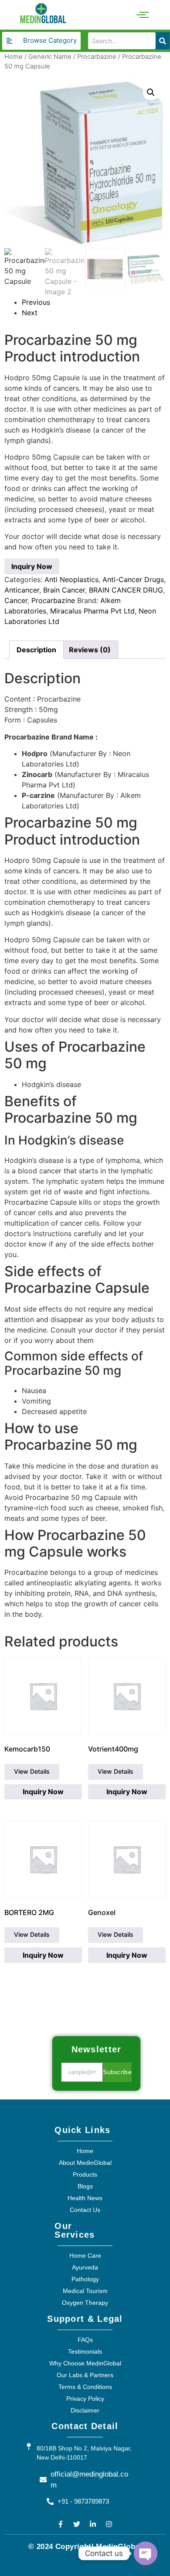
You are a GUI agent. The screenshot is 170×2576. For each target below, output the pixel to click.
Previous (36, 302)
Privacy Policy (85, 2399)
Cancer (16, 600)
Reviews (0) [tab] (90, 650)
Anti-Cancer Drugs (133, 579)
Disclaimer (85, 2410)
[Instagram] (109, 2524)
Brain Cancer (64, 590)
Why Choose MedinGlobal (85, 2363)
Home (14, 57)
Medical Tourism (85, 2291)
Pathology (85, 2279)
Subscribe (117, 2072)
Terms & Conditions (85, 2387)
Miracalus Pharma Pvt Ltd (92, 611)
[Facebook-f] (61, 2524)
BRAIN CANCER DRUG (126, 590)
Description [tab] (36, 650)
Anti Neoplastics (71, 579)
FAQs (85, 2340)
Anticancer (22, 590)
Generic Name (50, 57)
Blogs (85, 2186)
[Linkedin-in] (93, 2524)
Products (85, 2174)
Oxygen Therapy (85, 2303)
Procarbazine (97, 57)
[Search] (163, 41)
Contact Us (85, 2210)
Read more (32, 1772)
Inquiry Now (32, 566)
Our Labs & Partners (85, 2375)
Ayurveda (85, 2267)
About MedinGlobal (85, 2163)
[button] (151, 92)
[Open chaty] (146, 2553)
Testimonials (85, 2351)
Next (30, 313)
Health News (85, 2198)
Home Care (85, 2256)
